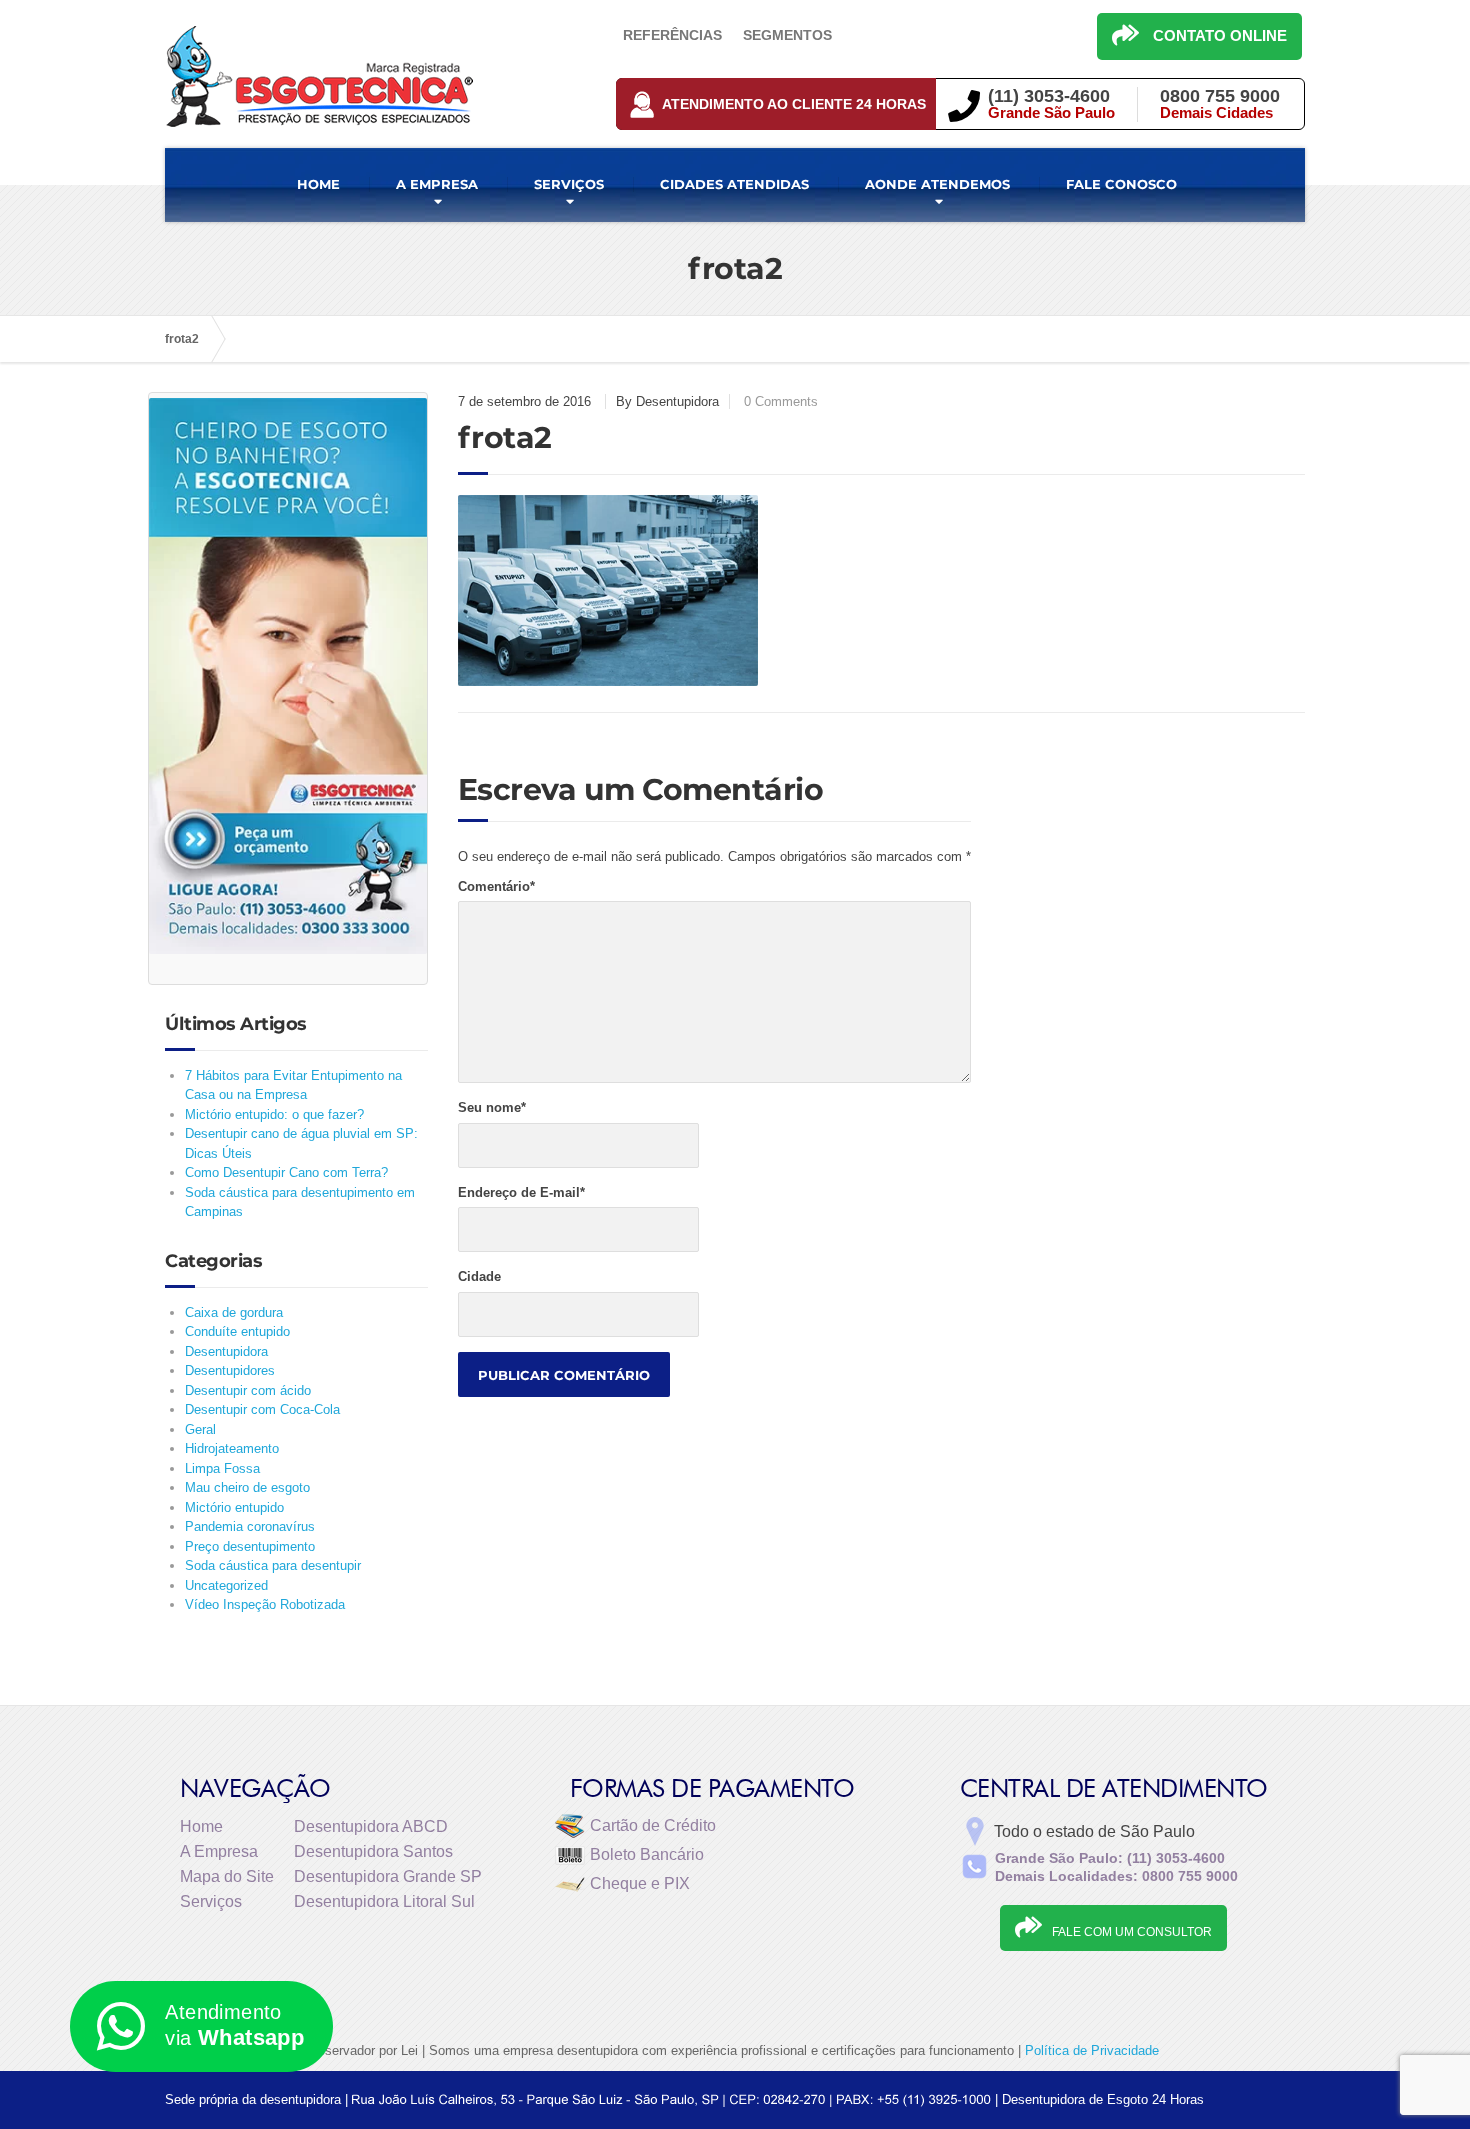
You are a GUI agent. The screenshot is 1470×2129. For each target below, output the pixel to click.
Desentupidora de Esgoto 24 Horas (1103, 2099)
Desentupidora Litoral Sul (384, 1901)
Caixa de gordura (234, 1312)
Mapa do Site (227, 1876)
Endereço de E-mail (521, 1192)
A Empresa (219, 1851)
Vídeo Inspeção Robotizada (265, 1604)
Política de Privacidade (1092, 2050)
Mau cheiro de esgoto (247, 1487)
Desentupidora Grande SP (388, 1876)
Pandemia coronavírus (250, 1526)
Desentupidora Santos (373, 1851)
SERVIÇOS (569, 184)
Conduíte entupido (237, 1331)
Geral (200, 1429)
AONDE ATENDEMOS (937, 184)
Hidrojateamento (232, 1448)
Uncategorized (226, 1585)
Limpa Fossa (222, 1468)
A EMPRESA (437, 184)
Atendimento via (234, 2025)
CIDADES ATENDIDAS (734, 184)
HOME (318, 184)
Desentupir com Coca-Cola (262, 1409)
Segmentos (787, 35)
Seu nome (492, 1107)
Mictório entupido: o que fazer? (274, 1114)
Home (201, 1826)
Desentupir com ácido (248, 1390)
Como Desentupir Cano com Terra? (286, 1172)
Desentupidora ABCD (371, 1826)
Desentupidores (230, 1370)
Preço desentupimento (250, 1546)
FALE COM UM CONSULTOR (1132, 1932)
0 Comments (781, 401)
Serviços (211, 1901)
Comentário (496, 886)
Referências (672, 35)
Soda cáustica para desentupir (273, 1565)
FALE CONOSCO (1121, 184)
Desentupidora (226, 1351)
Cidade (479, 1276)
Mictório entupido (234, 1507)
